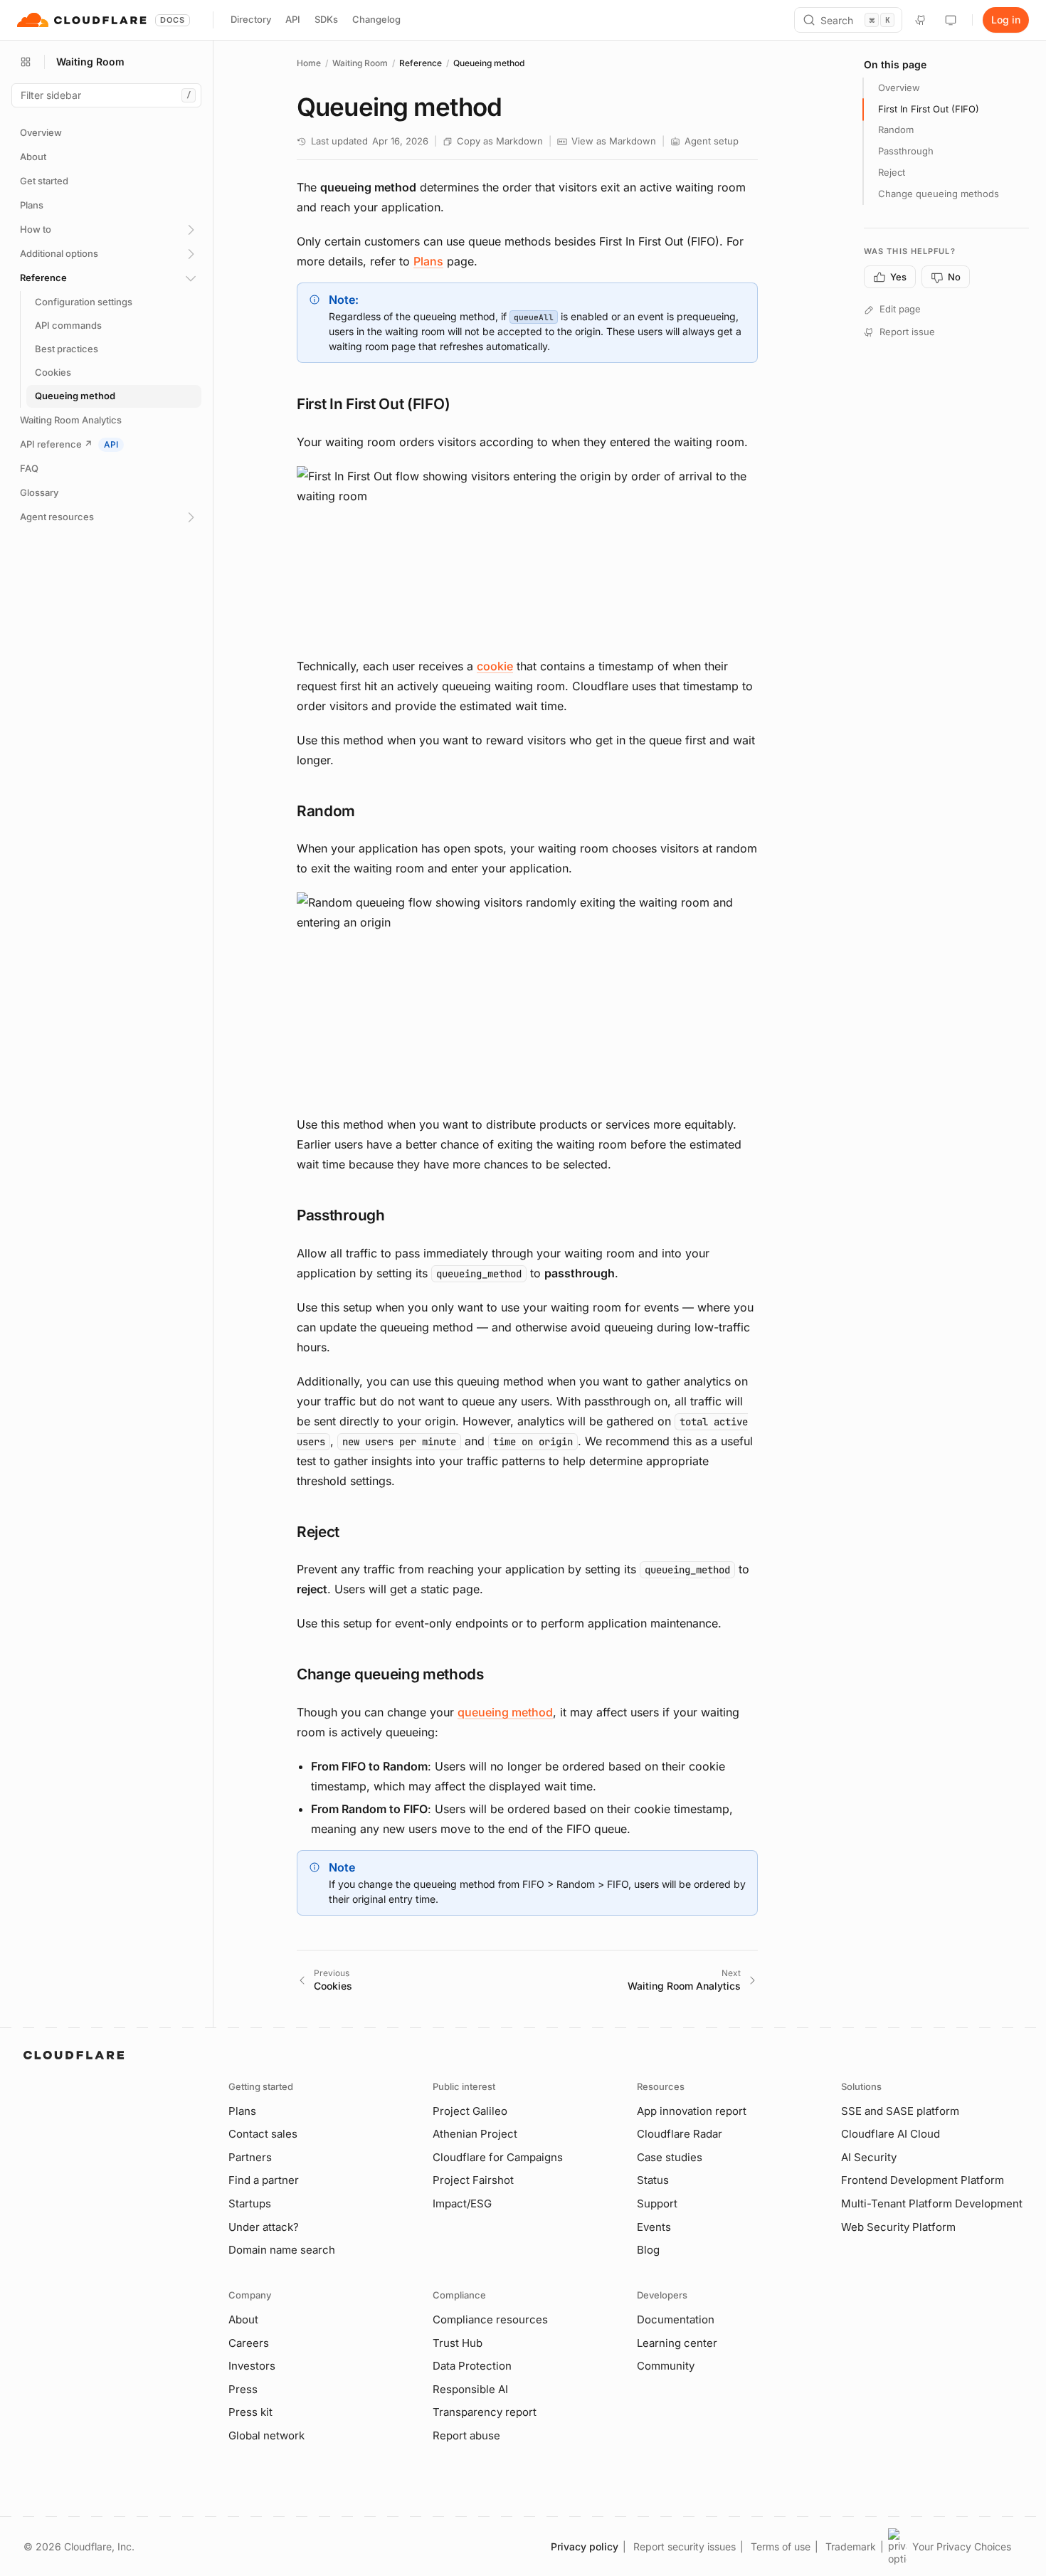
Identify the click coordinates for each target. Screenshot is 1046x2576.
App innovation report (692, 2111)
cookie (495, 666)
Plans (428, 261)
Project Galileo (470, 2111)
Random (896, 130)
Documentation (676, 2319)
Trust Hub (458, 2343)
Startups (250, 2203)
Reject (892, 173)
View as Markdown (614, 141)
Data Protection (472, 2366)
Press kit (250, 2412)
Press (243, 2389)
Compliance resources (490, 2319)
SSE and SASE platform (900, 2111)
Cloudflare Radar (680, 2134)
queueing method (505, 1712)
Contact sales (263, 2134)
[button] (527, 554)
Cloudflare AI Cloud (891, 2134)
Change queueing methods (939, 194)
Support (657, 2203)
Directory (251, 19)
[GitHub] (921, 20)
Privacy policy (585, 2546)
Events (654, 2227)
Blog (648, 2250)
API (293, 19)
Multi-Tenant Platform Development (932, 2203)
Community (666, 2366)
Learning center (677, 2343)
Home (309, 63)
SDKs (326, 19)
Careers (249, 2343)
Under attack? (264, 2227)
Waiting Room (360, 63)
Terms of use (781, 2546)
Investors (252, 2366)
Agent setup (712, 141)
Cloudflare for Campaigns (498, 2157)
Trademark (851, 2546)
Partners (250, 2157)
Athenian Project (475, 2134)
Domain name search (282, 2250)
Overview (899, 88)
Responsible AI (470, 2389)
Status (653, 2180)
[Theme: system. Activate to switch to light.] (951, 20)
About (243, 2319)
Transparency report (485, 2412)
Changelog (376, 19)
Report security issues (685, 2546)
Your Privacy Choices (962, 2546)
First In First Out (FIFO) (929, 109)
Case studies (670, 2157)
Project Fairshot (473, 2180)
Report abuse (466, 2435)
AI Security (869, 2157)
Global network (266, 2435)
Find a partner (264, 2180)
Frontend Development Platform (923, 2180)
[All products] (26, 62)
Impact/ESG (462, 2203)
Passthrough (906, 152)
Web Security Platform (898, 2227)
